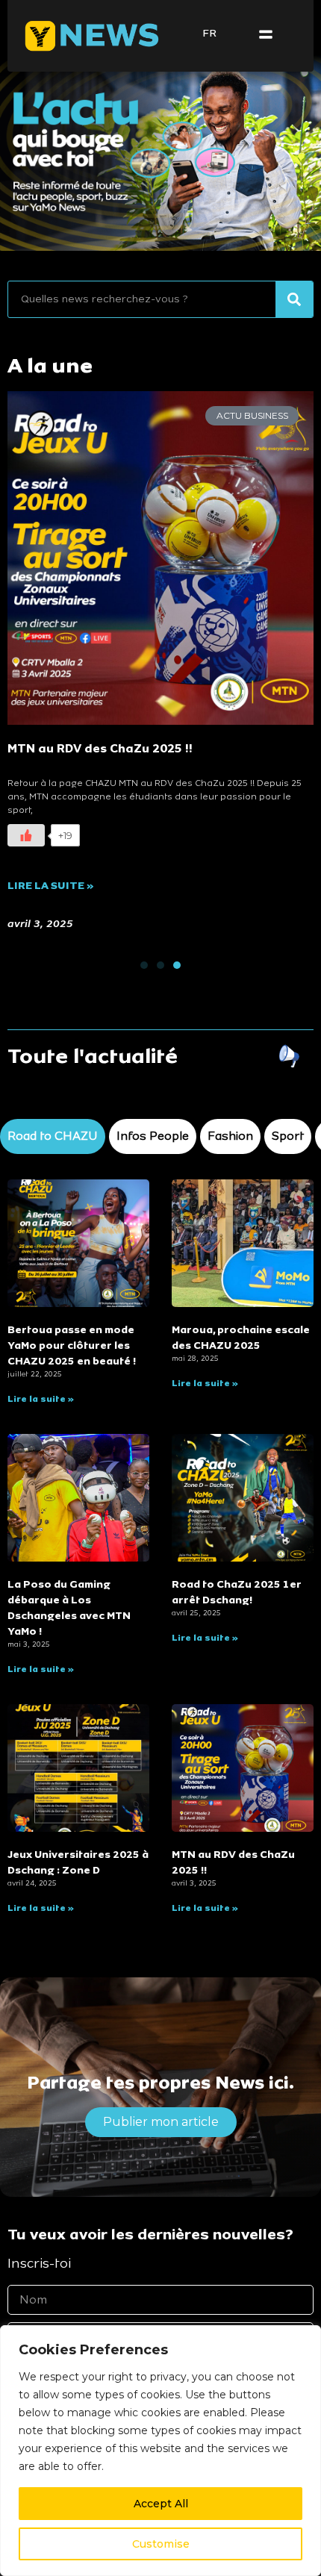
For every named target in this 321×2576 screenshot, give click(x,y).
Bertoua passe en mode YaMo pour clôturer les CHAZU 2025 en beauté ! (72, 1345)
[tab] (53, 1136)
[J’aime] (26, 835)
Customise (161, 2544)
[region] (160, 2451)
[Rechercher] (294, 299)
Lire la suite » (51, 886)
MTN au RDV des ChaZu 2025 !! (100, 748)
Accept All (161, 2504)
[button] (266, 35)
